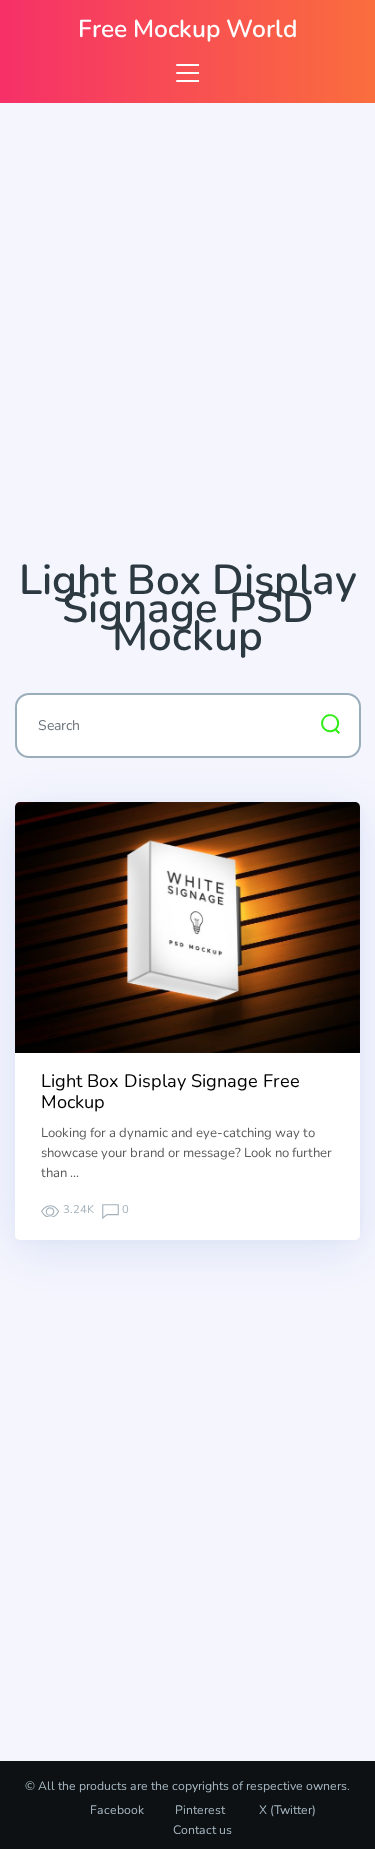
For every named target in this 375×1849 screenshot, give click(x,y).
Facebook (117, 1810)
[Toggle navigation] (187, 72)
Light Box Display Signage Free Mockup (170, 1092)
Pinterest (200, 1810)
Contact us (202, 1830)
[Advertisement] (187, 339)
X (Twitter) (286, 1810)
